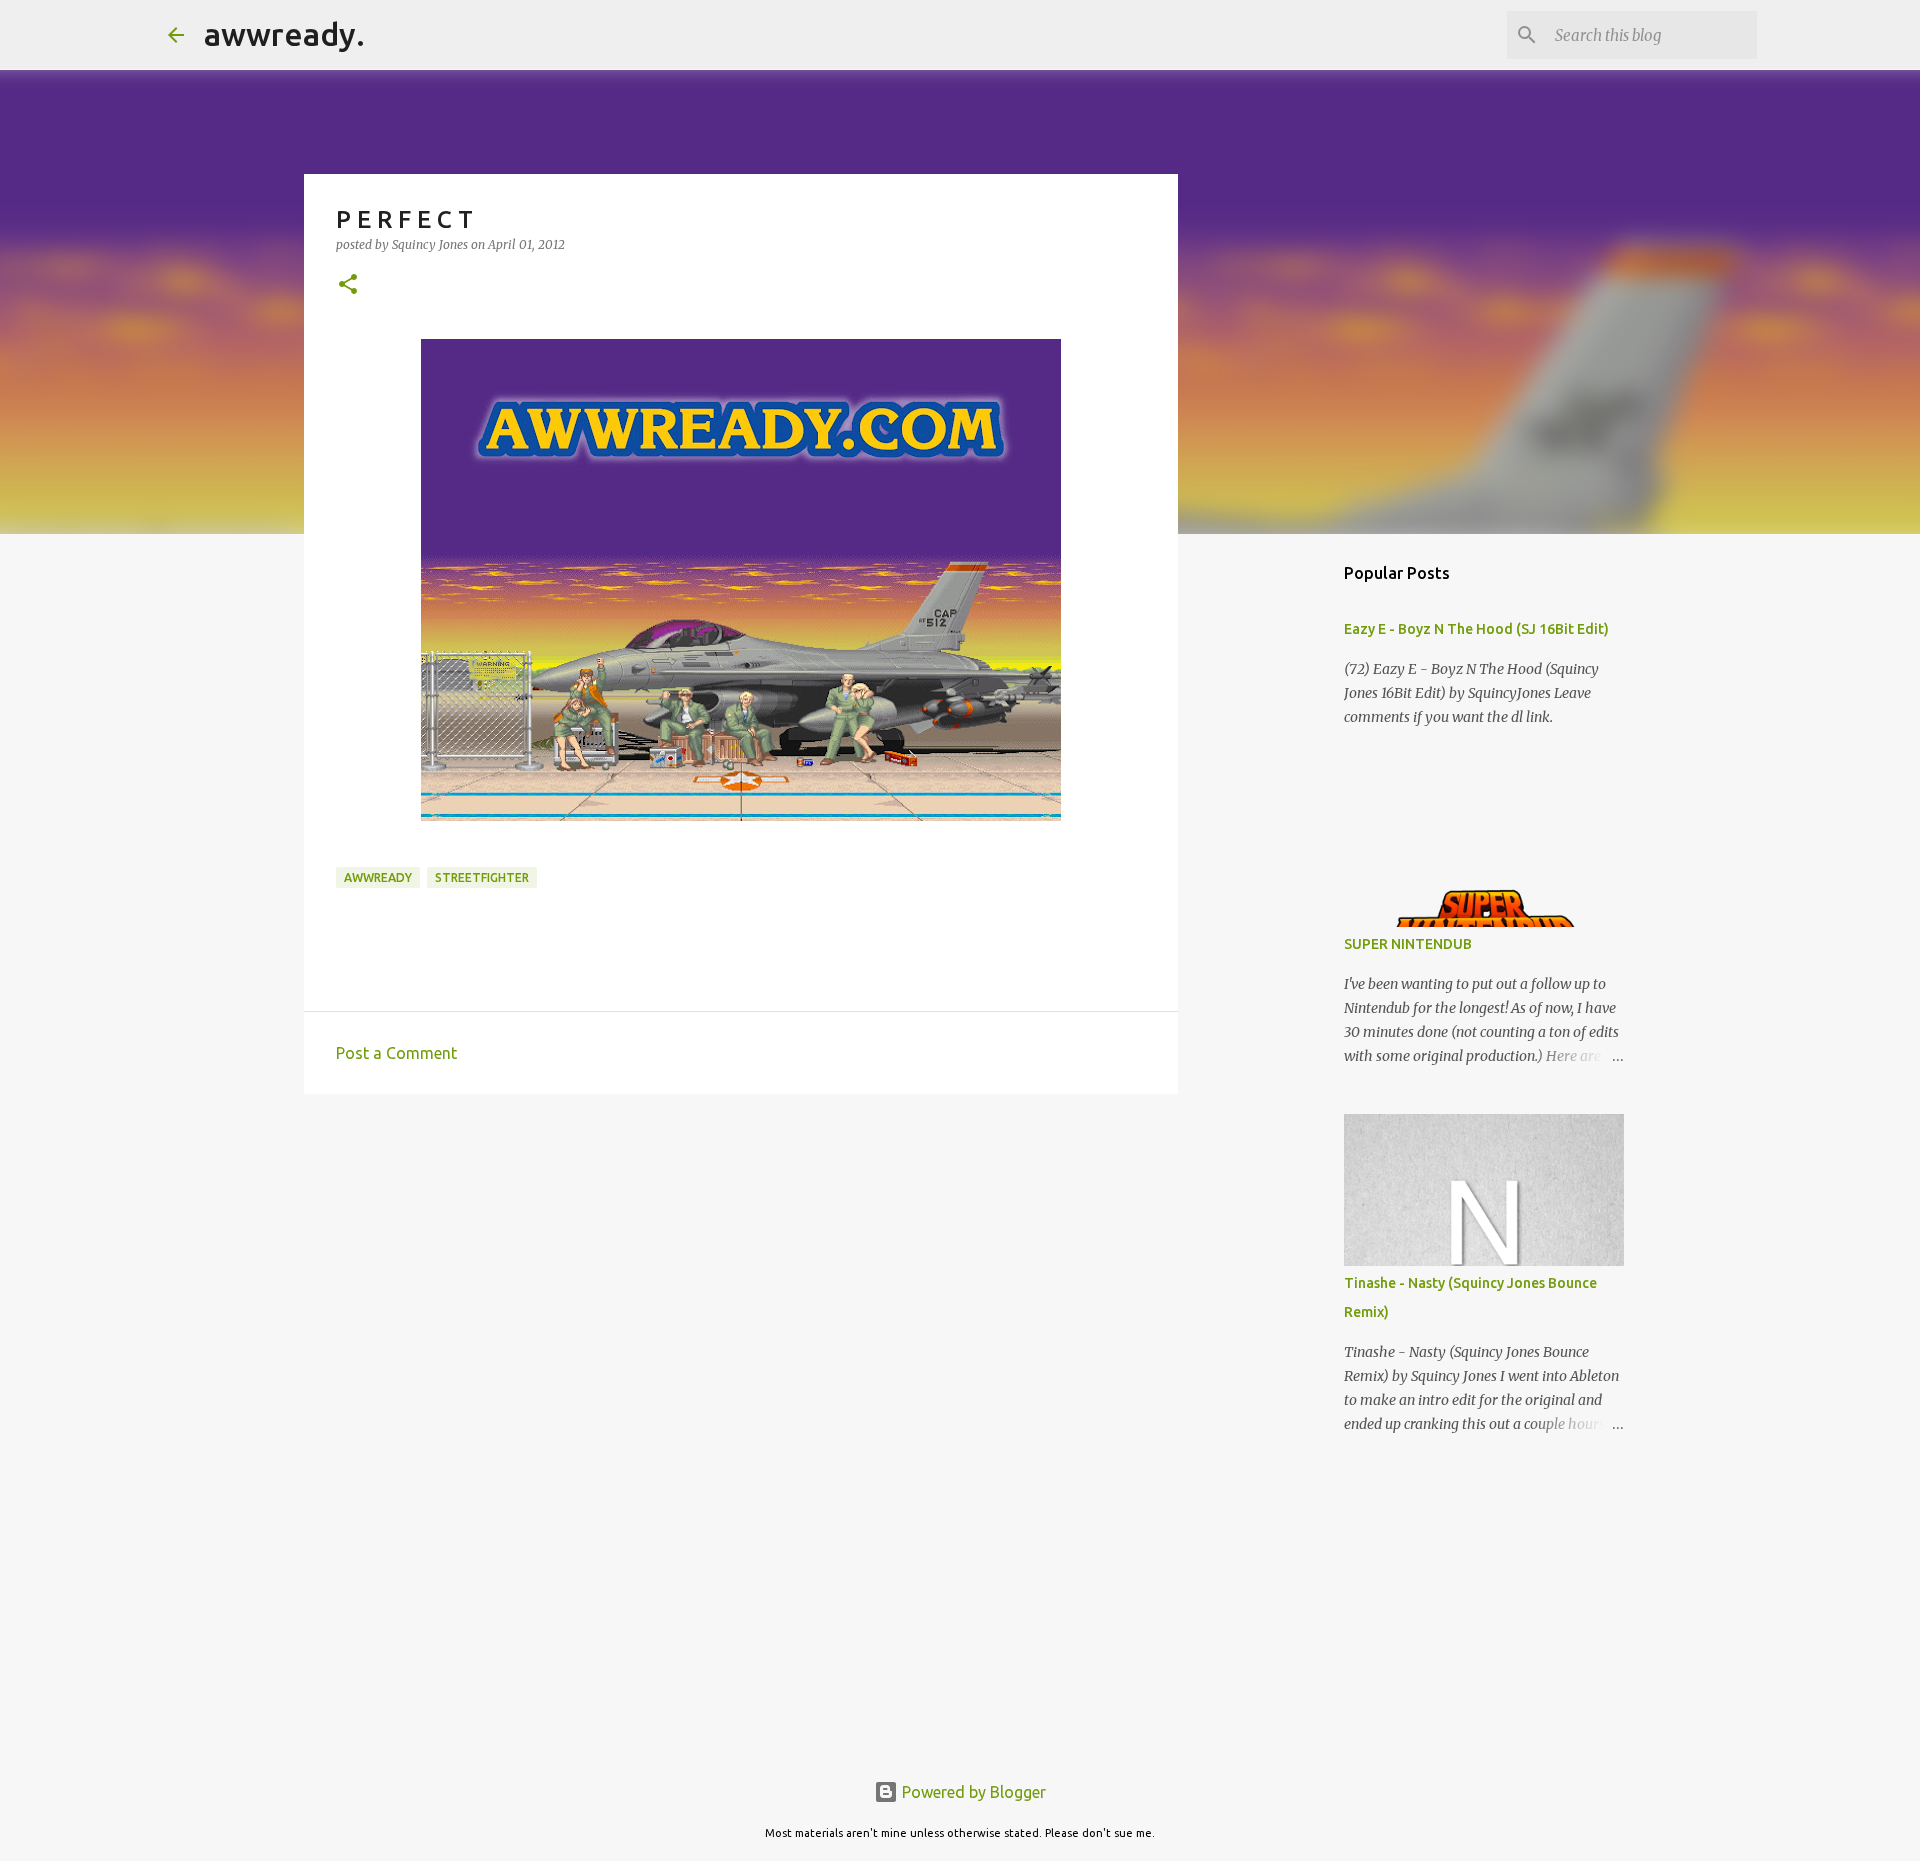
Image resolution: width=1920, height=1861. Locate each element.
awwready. (284, 34)
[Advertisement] (741, 1264)
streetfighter (482, 877)
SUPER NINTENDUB (1408, 944)
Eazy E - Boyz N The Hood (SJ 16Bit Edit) (1476, 629)
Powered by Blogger (972, 1792)
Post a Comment (396, 1053)
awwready (378, 877)
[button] (348, 285)
